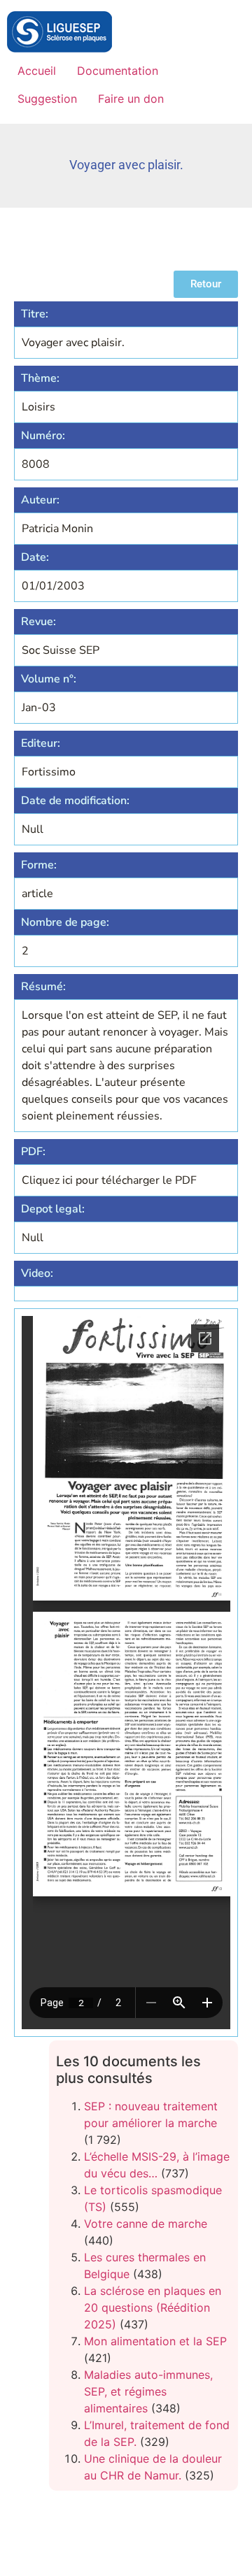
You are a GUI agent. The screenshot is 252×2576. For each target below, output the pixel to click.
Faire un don (131, 99)
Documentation (118, 71)
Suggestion (47, 99)
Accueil (37, 71)
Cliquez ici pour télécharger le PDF (109, 1180)
